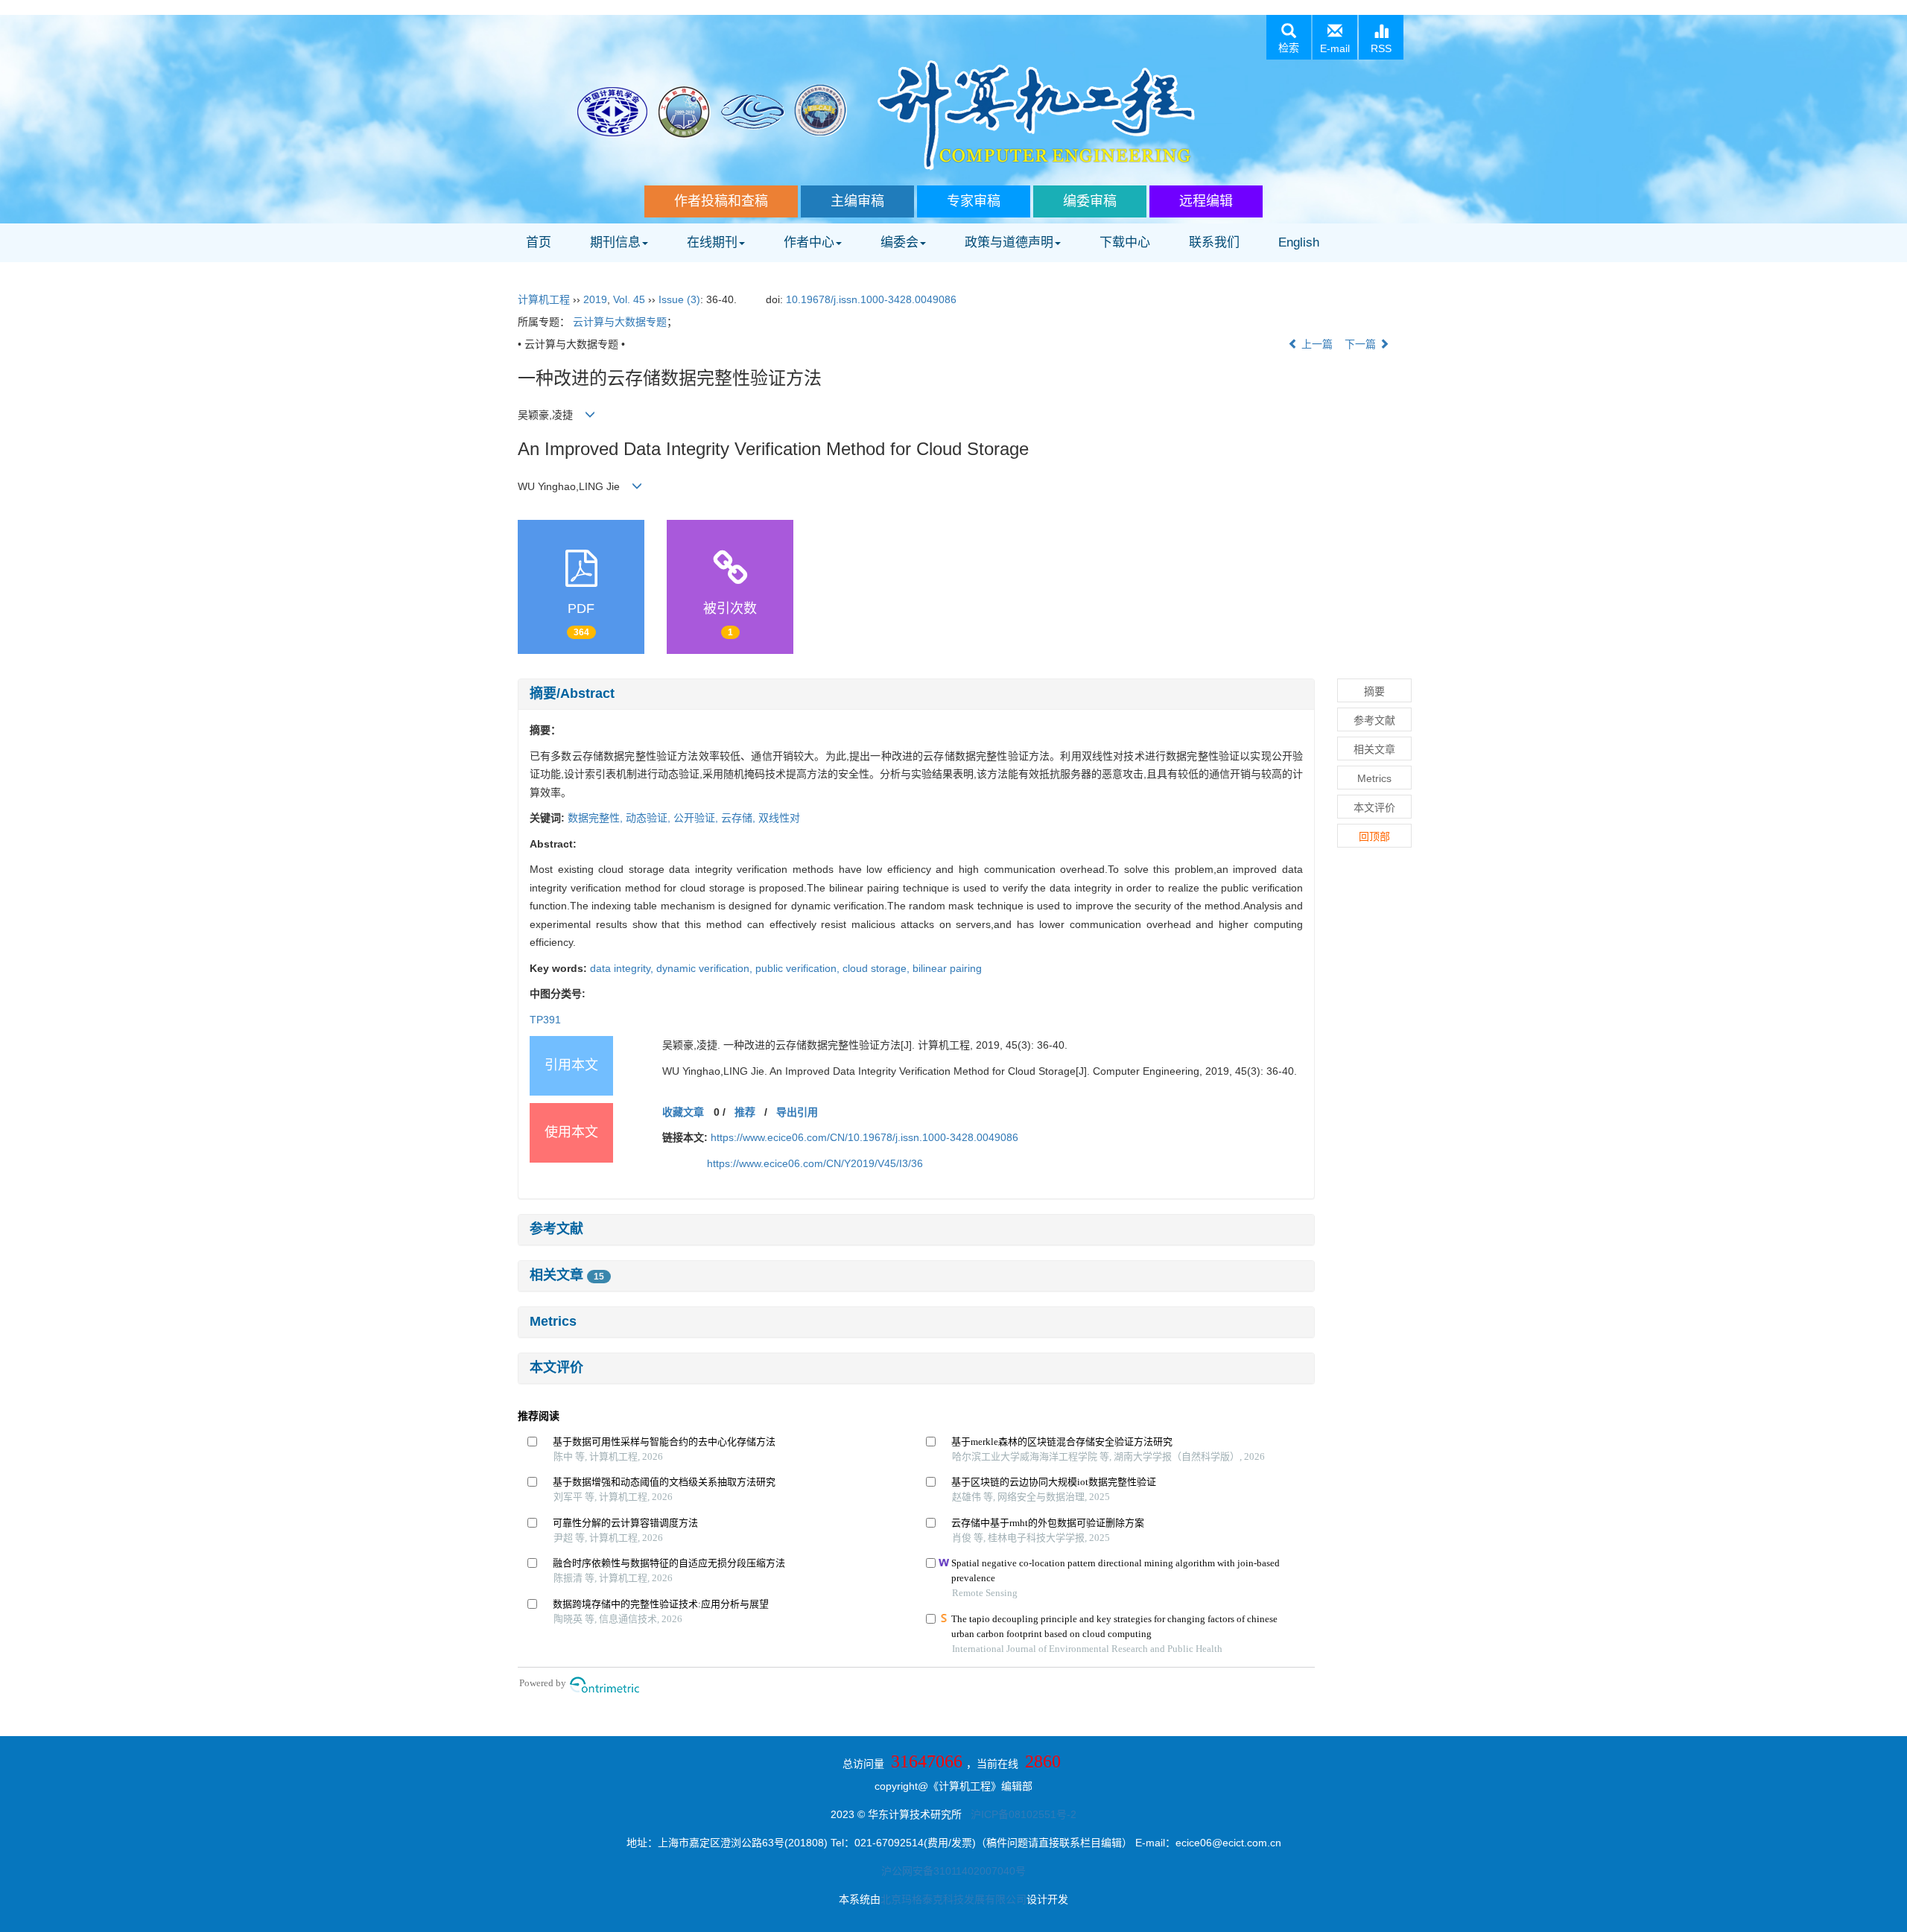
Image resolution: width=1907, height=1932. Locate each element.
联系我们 (1214, 242)
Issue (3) (679, 299)
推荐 (745, 1112)
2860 (1043, 1761)
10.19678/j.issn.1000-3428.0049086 (871, 299)
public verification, (799, 968)
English (1299, 242)
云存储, (740, 818)
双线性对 (779, 818)
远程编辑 (1206, 201)
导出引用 (797, 1112)
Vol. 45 (629, 299)
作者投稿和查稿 (721, 201)
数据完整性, (597, 818)
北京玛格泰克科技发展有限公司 (953, 1899)
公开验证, (697, 818)
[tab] (916, 694)
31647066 (927, 1761)
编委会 (899, 242)
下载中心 (1125, 242)
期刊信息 (615, 242)
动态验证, (650, 818)
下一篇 (1362, 344)
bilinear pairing (947, 968)
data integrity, (623, 968)
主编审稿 (857, 201)
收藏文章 (683, 1112)
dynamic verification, (706, 968)
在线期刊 (712, 242)
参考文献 (556, 1229)
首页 (539, 242)
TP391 (545, 1020)
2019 (595, 299)
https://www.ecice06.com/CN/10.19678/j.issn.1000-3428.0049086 (864, 1137)
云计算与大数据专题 (620, 322)
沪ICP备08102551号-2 (1024, 1814)
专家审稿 (974, 201)
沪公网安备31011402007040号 (953, 1871)
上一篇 (1316, 344)
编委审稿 (1090, 201)
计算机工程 (544, 299)
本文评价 (556, 1367)
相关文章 (567, 1275)
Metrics (553, 1321)
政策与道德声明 (1009, 242)
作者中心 (809, 242)
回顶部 (1374, 836)
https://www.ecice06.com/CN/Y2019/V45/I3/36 (815, 1163)
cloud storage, (878, 968)
